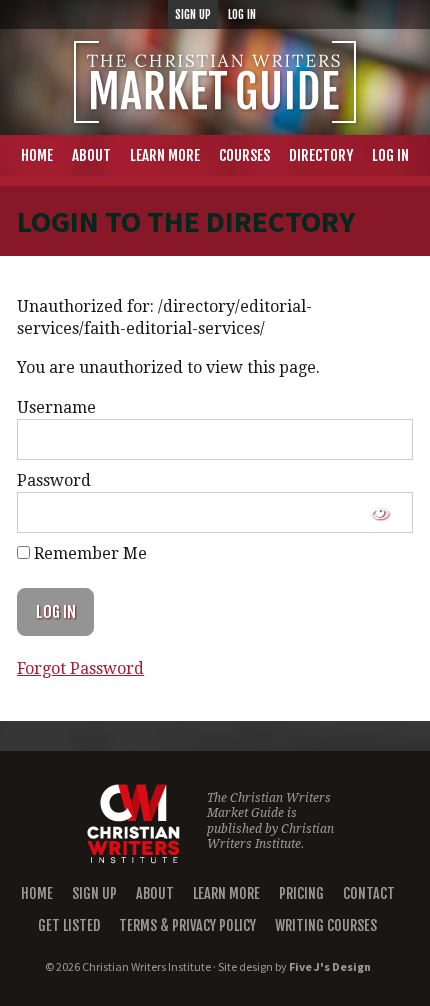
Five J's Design (330, 966)
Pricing (301, 893)
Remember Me (88, 553)
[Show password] (380, 512)
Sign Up (94, 893)
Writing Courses (326, 925)
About (155, 893)
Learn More (226, 893)
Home (37, 893)
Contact (369, 893)
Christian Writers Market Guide (215, 82)
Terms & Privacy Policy (187, 925)
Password (54, 480)
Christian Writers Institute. (270, 837)
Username (56, 407)
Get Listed (69, 925)
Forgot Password (80, 668)
